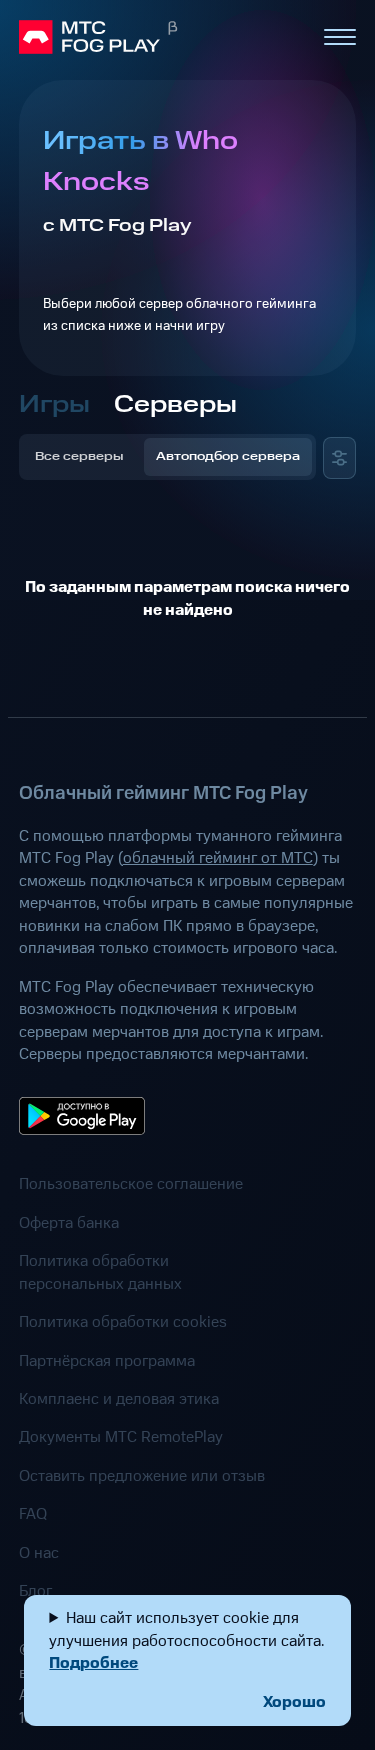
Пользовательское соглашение (131, 1184)
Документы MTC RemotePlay (121, 1437)
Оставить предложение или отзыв (142, 1476)
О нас (39, 1553)
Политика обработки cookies (123, 1322)
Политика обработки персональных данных (100, 1272)
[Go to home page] (162, 37)
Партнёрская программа (107, 1361)
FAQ (33, 1514)
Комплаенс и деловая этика (119, 1399)
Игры (54, 405)
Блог (35, 1591)
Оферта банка (69, 1223)
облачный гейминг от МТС (218, 858)
